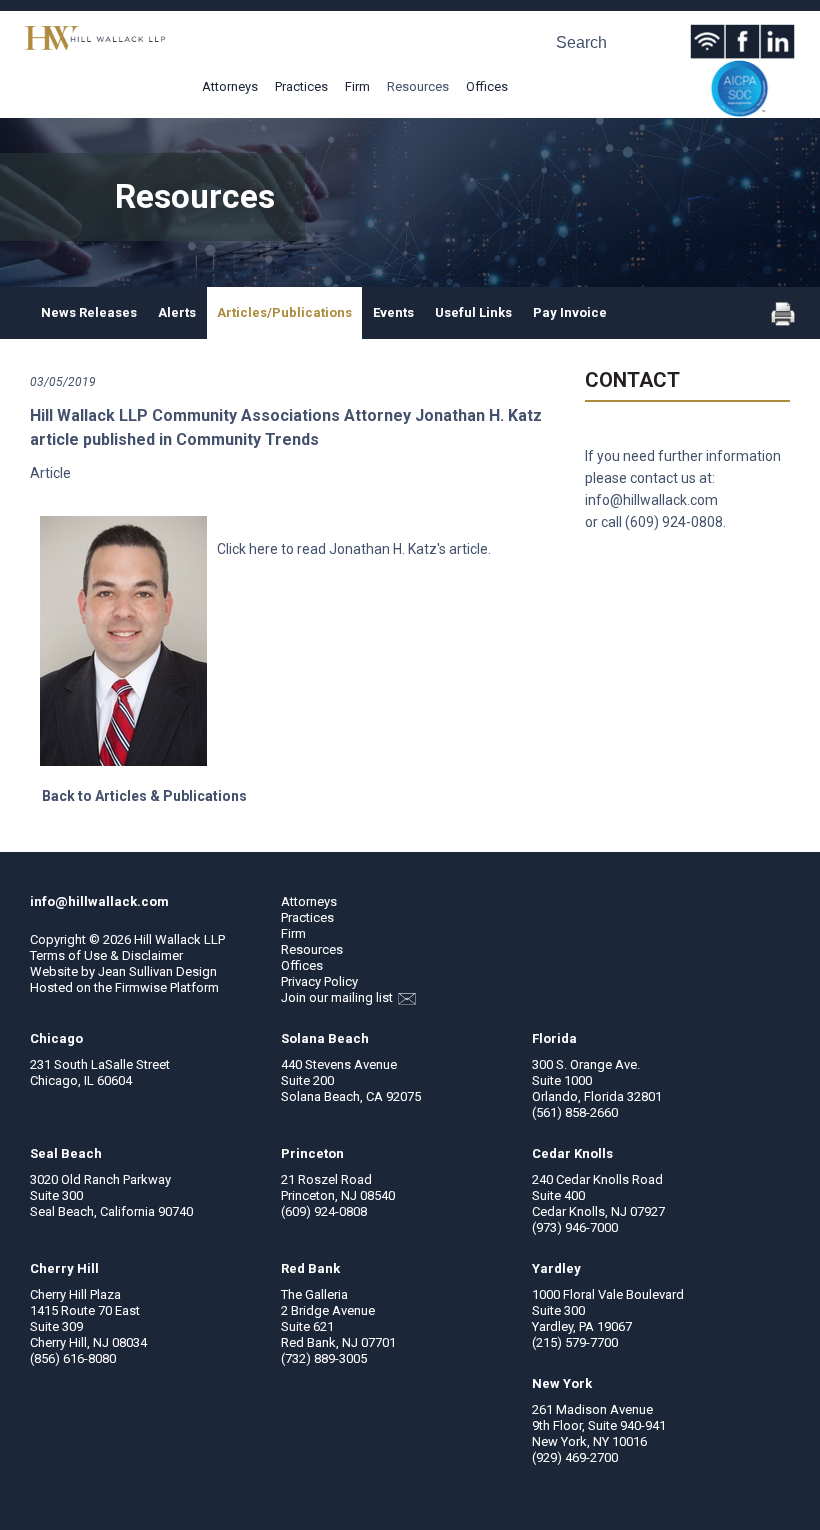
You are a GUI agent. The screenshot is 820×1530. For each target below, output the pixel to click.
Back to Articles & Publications (144, 796)
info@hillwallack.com (651, 500)
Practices (301, 86)
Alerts (177, 312)
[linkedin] (777, 41)
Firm (357, 86)
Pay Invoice (570, 312)
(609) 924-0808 (674, 522)
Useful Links (473, 312)
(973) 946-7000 (575, 1227)
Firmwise (141, 987)
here (263, 549)
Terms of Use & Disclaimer (106, 955)
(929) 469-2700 (575, 1457)
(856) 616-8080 (73, 1358)
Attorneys (230, 86)
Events (393, 312)
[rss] (707, 41)
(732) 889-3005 (324, 1358)
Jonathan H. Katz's (387, 549)
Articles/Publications (284, 312)
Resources (418, 86)
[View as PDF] (783, 321)
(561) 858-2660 (575, 1112)
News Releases (89, 312)
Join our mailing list (338, 997)
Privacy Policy (319, 981)
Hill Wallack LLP (179, 939)
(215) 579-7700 (575, 1342)
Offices (487, 86)
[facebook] (742, 41)
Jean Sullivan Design (157, 971)
